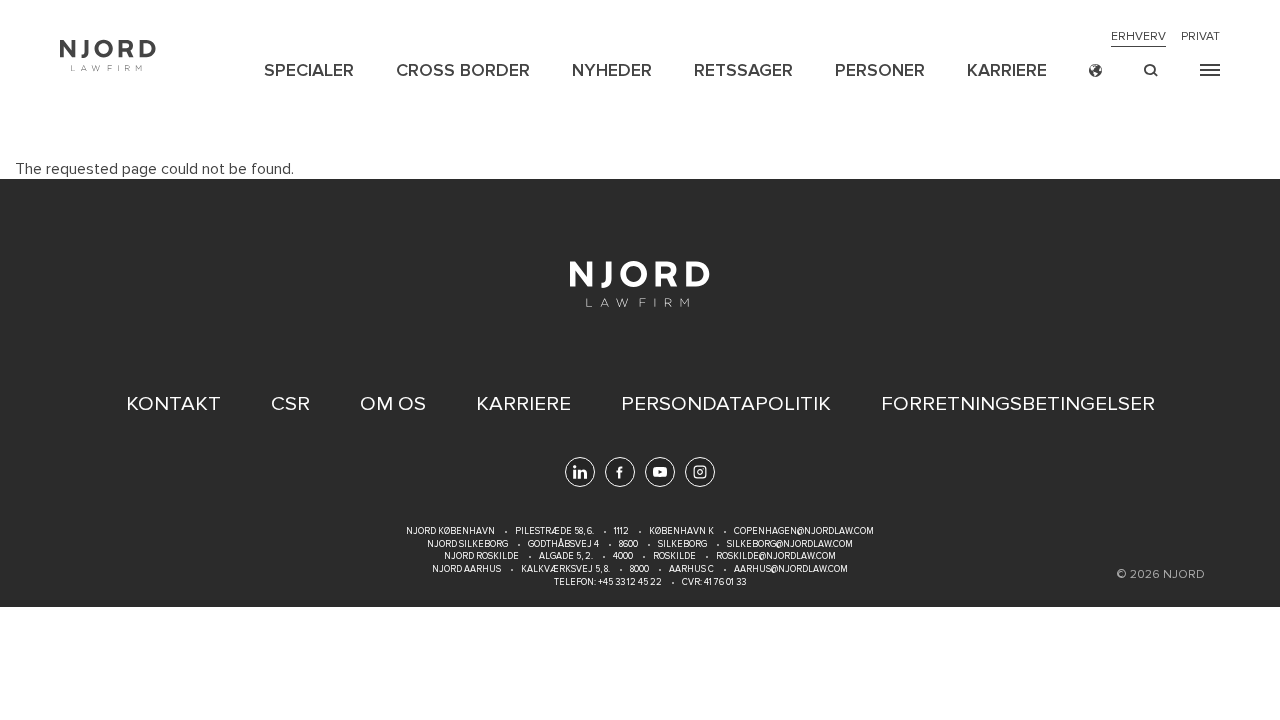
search (1151, 70)
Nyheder (612, 70)
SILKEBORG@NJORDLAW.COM (790, 544)
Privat (1200, 37)
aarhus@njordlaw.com (791, 569)
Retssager (743, 70)
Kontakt (173, 404)
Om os (393, 404)
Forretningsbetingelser (1018, 404)
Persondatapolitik (726, 404)
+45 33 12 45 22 (629, 582)
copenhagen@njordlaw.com (804, 531)
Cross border (463, 70)
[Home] (108, 55)
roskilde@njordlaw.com (776, 556)
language (1095, 70)
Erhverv (1138, 37)
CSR (290, 404)
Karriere (1007, 70)
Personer (880, 70)
